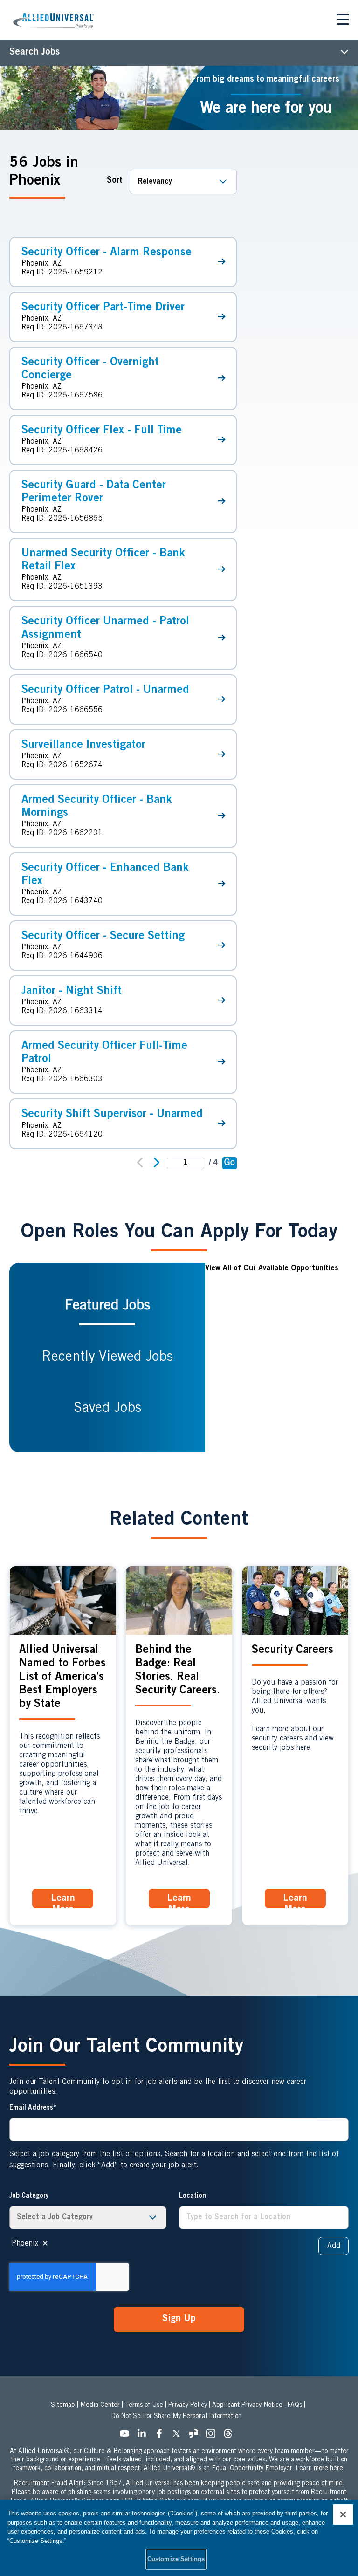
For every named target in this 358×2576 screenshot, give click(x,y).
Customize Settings (176, 2559)
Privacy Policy (188, 2405)
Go (230, 1163)
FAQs (295, 2405)
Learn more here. (320, 2469)
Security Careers (293, 1651)
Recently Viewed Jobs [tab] (107, 1357)
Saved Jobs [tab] (107, 1409)
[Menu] (343, 21)
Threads (231, 2436)
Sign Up (179, 2319)
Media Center (100, 2405)
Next (160, 1164)
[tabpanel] (277, 1357)
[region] (179, 2538)
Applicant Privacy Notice (247, 2405)
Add (334, 2246)
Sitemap (63, 2405)
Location (193, 2196)
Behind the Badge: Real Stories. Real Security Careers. (178, 1671)
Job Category (29, 2196)
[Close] (343, 2514)
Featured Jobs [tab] (107, 1306)
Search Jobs (34, 53)
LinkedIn (145, 2436)
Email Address (31, 2108)
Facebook (162, 2436)
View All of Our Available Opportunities (272, 1268)
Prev (136, 1163)
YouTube (127, 2436)
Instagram (213, 2436)
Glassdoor (196, 2436)
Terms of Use (144, 2405)
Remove (45, 2244)
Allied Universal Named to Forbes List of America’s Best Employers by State (62, 1678)
